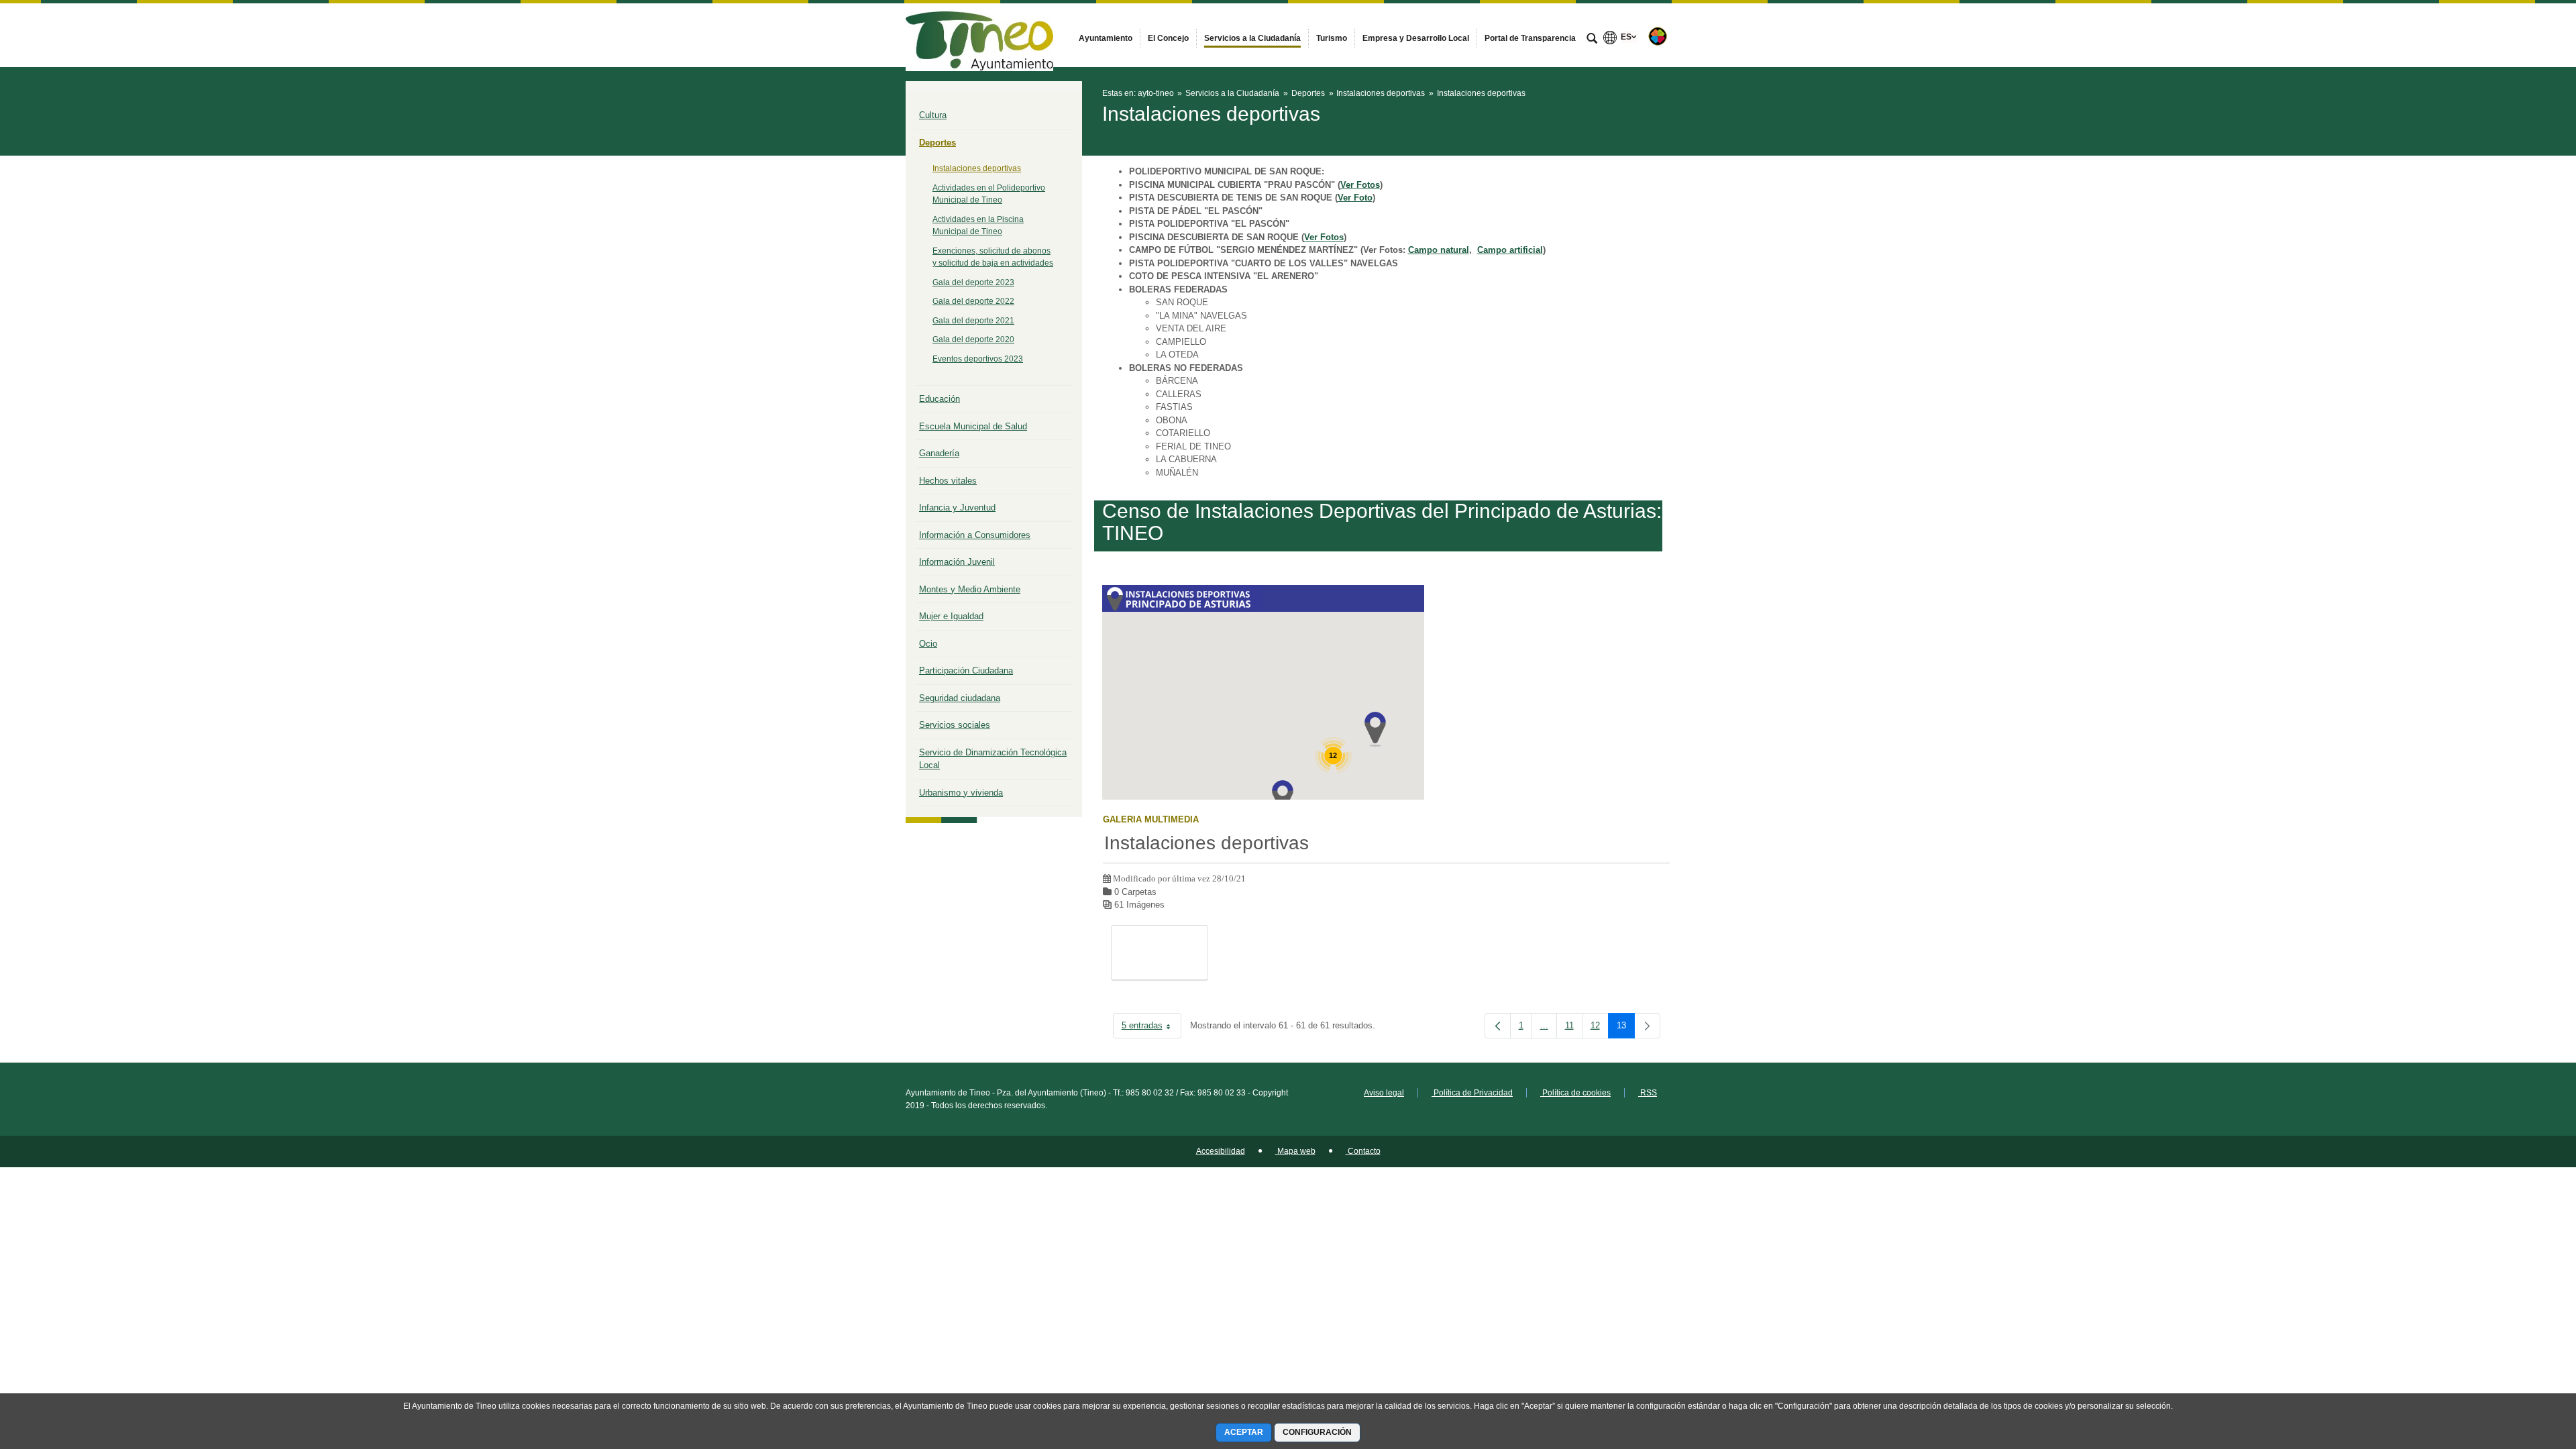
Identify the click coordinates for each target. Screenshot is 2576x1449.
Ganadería (939, 453)
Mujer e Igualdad (951, 616)
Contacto (1363, 1151)
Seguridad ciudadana (960, 698)
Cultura (933, 115)
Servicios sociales (955, 725)
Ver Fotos (1360, 185)
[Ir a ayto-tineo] (979, 35)
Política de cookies (1575, 1093)
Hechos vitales (948, 481)
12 (1600, 1028)
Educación (940, 399)
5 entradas (1151, 1028)
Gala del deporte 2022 (973, 301)
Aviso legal (1384, 1093)
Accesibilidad (1221, 1151)
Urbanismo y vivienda (961, 793)
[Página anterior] (1498, 1026)
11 (1574, 1028)
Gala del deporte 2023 (973, 282)
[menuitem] (1106, 38)
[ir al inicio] (2522, 1368)
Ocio (928, 644)
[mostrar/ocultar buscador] (1592, 40)
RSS (1648, 1093)
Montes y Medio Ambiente (970, 589)
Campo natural (1439, 250)
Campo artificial (1510, 250)
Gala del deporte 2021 (973, 321)
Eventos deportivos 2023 (978, 359)
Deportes (937, 143)
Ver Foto (1355, 198)
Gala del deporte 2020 (973, 339)
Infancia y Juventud (957, 507)
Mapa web (1295, 1151)
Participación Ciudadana (966, 670)
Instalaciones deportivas (977, 168)
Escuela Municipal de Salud (973, 426)
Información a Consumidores (975, 535)
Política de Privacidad (1472, 1093)
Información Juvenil (957, 562)
